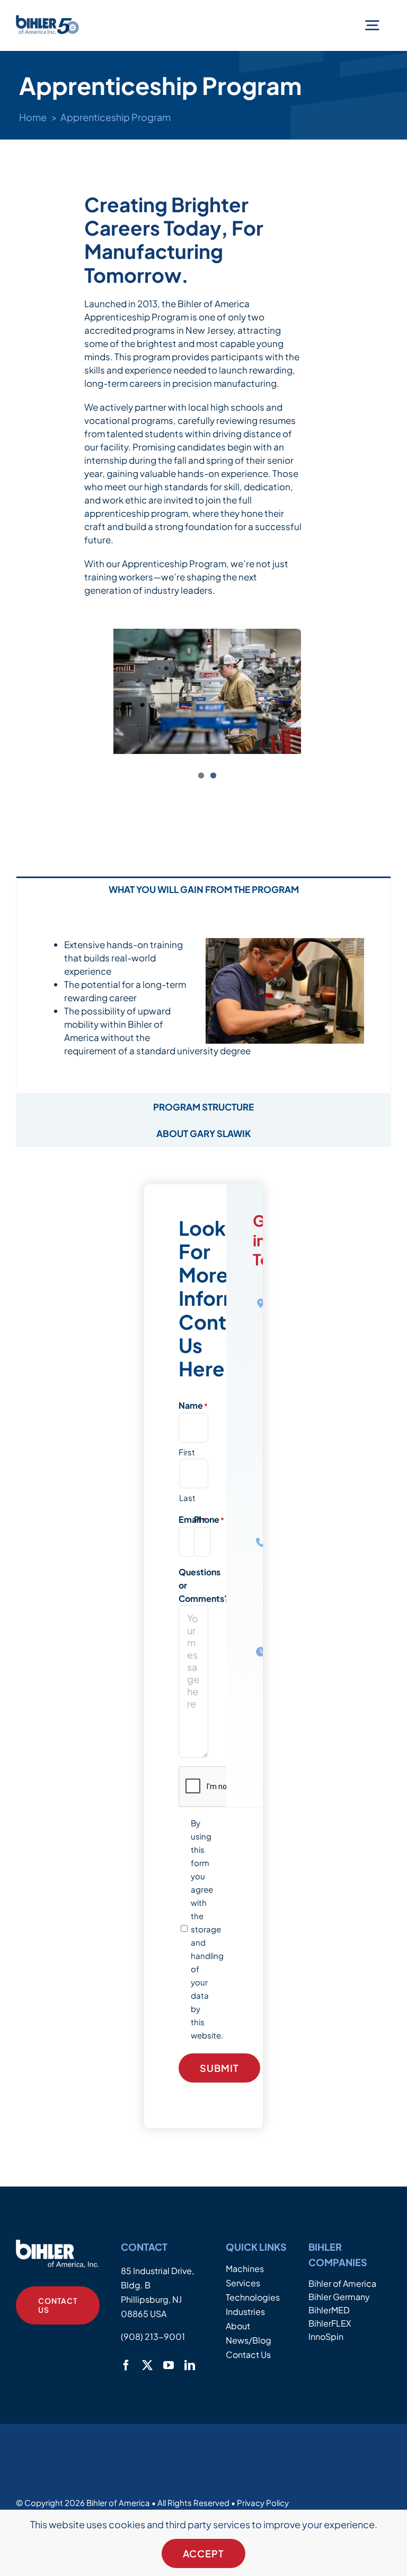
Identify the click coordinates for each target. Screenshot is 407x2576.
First (187, 1452)
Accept (203, 2553)
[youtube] (169, 2365)
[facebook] (126, 2365)
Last (187, 1498)
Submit (219, 2068)
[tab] (203, 890)
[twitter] (147, 2365)
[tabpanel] (203, 998)
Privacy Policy (263, 2503)
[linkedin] (190, 2365)
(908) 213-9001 (153, 2336)
